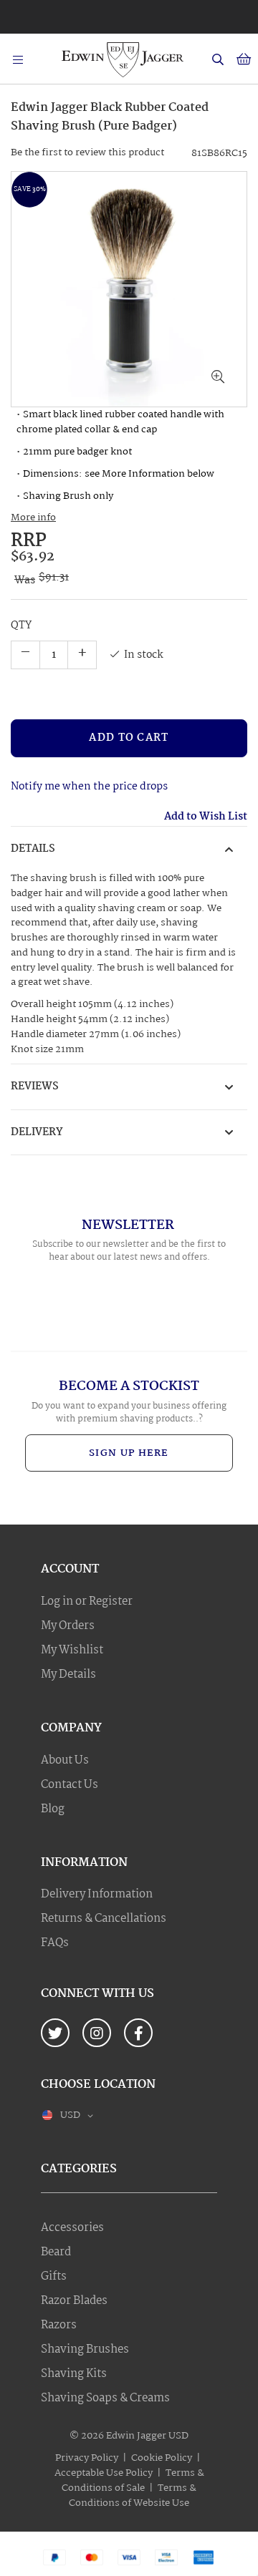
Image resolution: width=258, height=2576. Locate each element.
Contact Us (70, 1785)
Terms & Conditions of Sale (133, 2480)
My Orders (68, 1626)
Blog (53, 1809)
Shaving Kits (74, 2374)
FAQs (55, 1943)
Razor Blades (74, 2301)
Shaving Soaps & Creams (105, 2398)
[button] (218, 378)
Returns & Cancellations (104, 1919)
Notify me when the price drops (89, 787)
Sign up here (129, 1453)
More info (33, 518)
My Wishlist (72, 1651)
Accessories (72, 2228)
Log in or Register (87, 1602)
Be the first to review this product (87, 152)
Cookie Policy (162, 2458)
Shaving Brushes (85, 2350)
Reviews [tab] (35, 1087)
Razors (59, 2325)
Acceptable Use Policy (104, 2473)
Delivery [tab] (37, 1132)
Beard (56, 2252)
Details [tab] (33, 849)
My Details (68, 1675)
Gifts (54, 2277)
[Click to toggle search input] (218, 59)
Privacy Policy (87, 2458)
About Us (65, 1761)
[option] (129, 13)
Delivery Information (97, 1895)
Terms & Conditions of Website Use (133, 2495)
